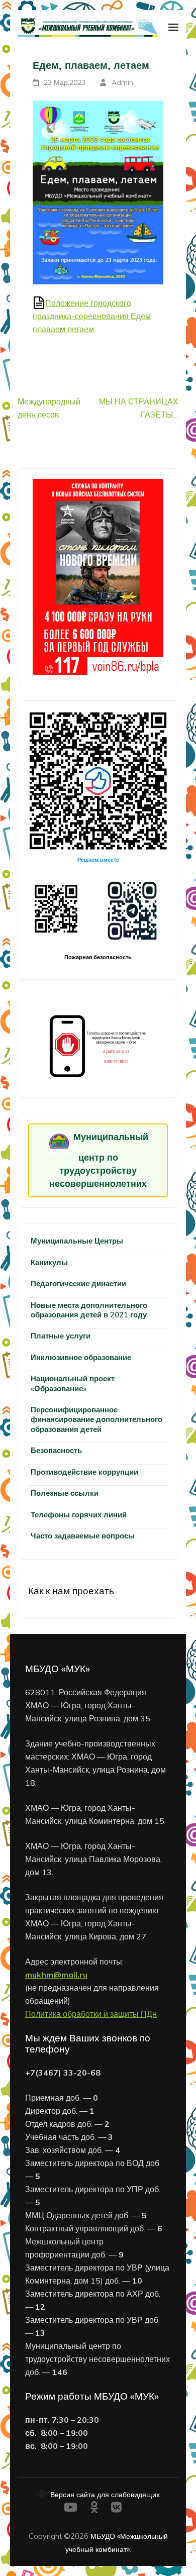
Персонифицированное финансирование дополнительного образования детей (96, 1419)
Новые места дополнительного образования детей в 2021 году (89, 1310)
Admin (122, 82)
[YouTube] (71, 2509)
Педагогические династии (78, 1283)
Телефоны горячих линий (79, 1515)
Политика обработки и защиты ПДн (91, 2014)
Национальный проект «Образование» (73, 1383)
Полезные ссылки (65, 1493)
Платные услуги (61, 1336)
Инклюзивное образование (81, 1357)
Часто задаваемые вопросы (83, 1536)
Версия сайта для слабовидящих (104, 2494)
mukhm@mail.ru (56, 1975)
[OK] (94, 2509)
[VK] (116, 2509)
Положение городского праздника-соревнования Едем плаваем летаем (92, 316)
